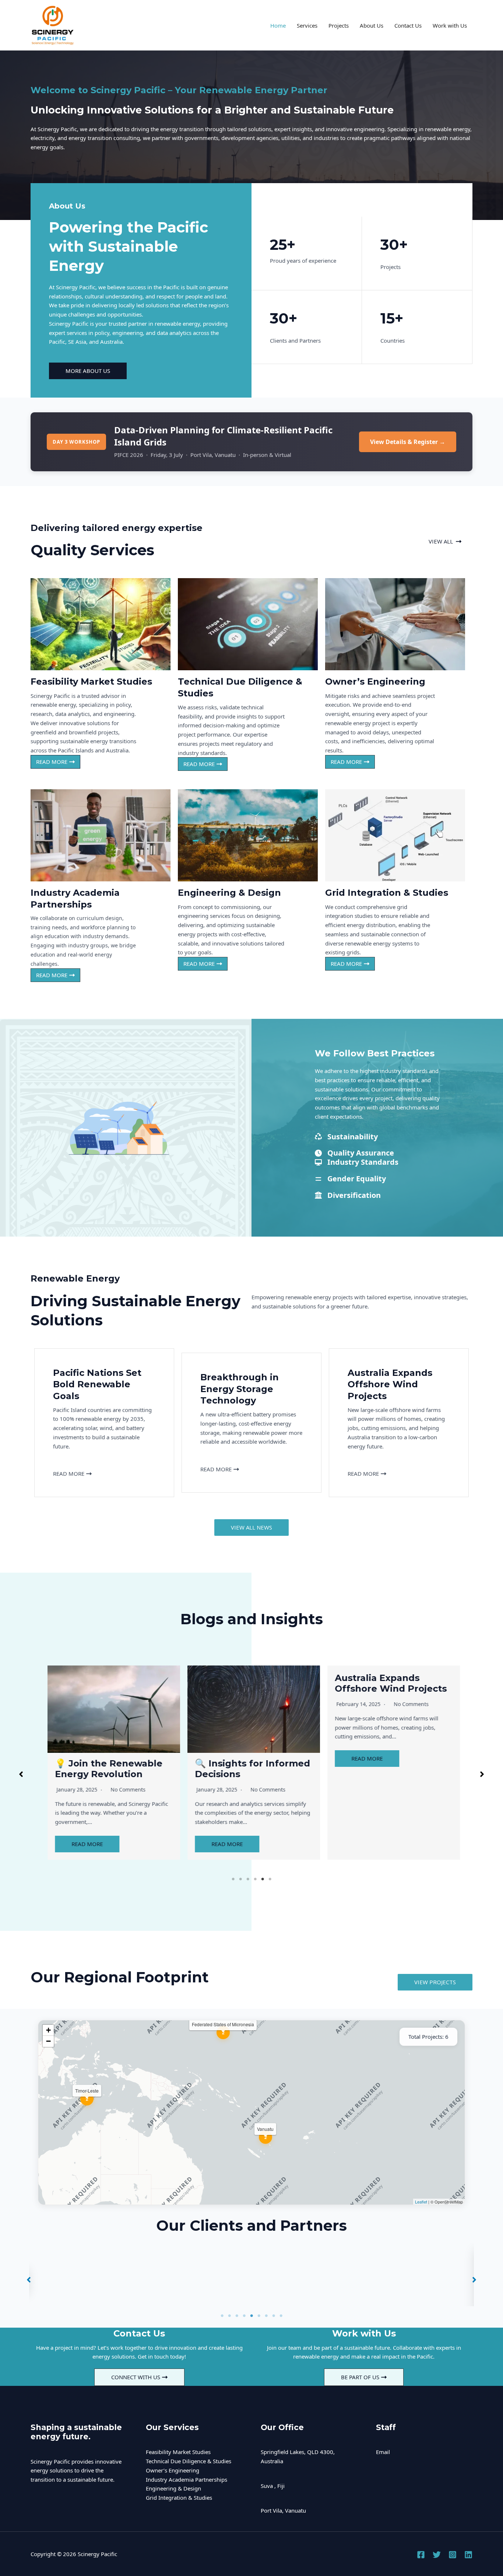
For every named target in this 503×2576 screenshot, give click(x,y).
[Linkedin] (468, 2555)
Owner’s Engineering (173, 2470)
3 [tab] (248, 1879)
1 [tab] (233, 1879)
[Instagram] (453, 2555)
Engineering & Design (173, 2488)
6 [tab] (270, 1879)
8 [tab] (274, 2316)
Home (278, 25)
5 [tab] (263, 1879)
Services (307, 25)
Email (383, 2452)
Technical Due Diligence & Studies (189, 2461)
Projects (339, 25)
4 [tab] (255, 1879)
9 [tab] (281, 2316)
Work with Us (450, 25)
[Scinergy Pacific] (53, 25)
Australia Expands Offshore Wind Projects (249, 1683)
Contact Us (408, 25)
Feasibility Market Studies (178, 2452)
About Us (372, 25)
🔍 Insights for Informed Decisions (110, 1769)
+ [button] (48, 2030)
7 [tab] (266, 2316)
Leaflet (421, 2202)
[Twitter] (437, 2555)
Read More (85, 1844)
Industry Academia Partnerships (187, 2479)
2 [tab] (240, 1879)
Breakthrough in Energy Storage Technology (390, 1683)
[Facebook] (421, 2555)
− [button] (48, 2041)
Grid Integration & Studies (179, 2498)
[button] (445, 541)
